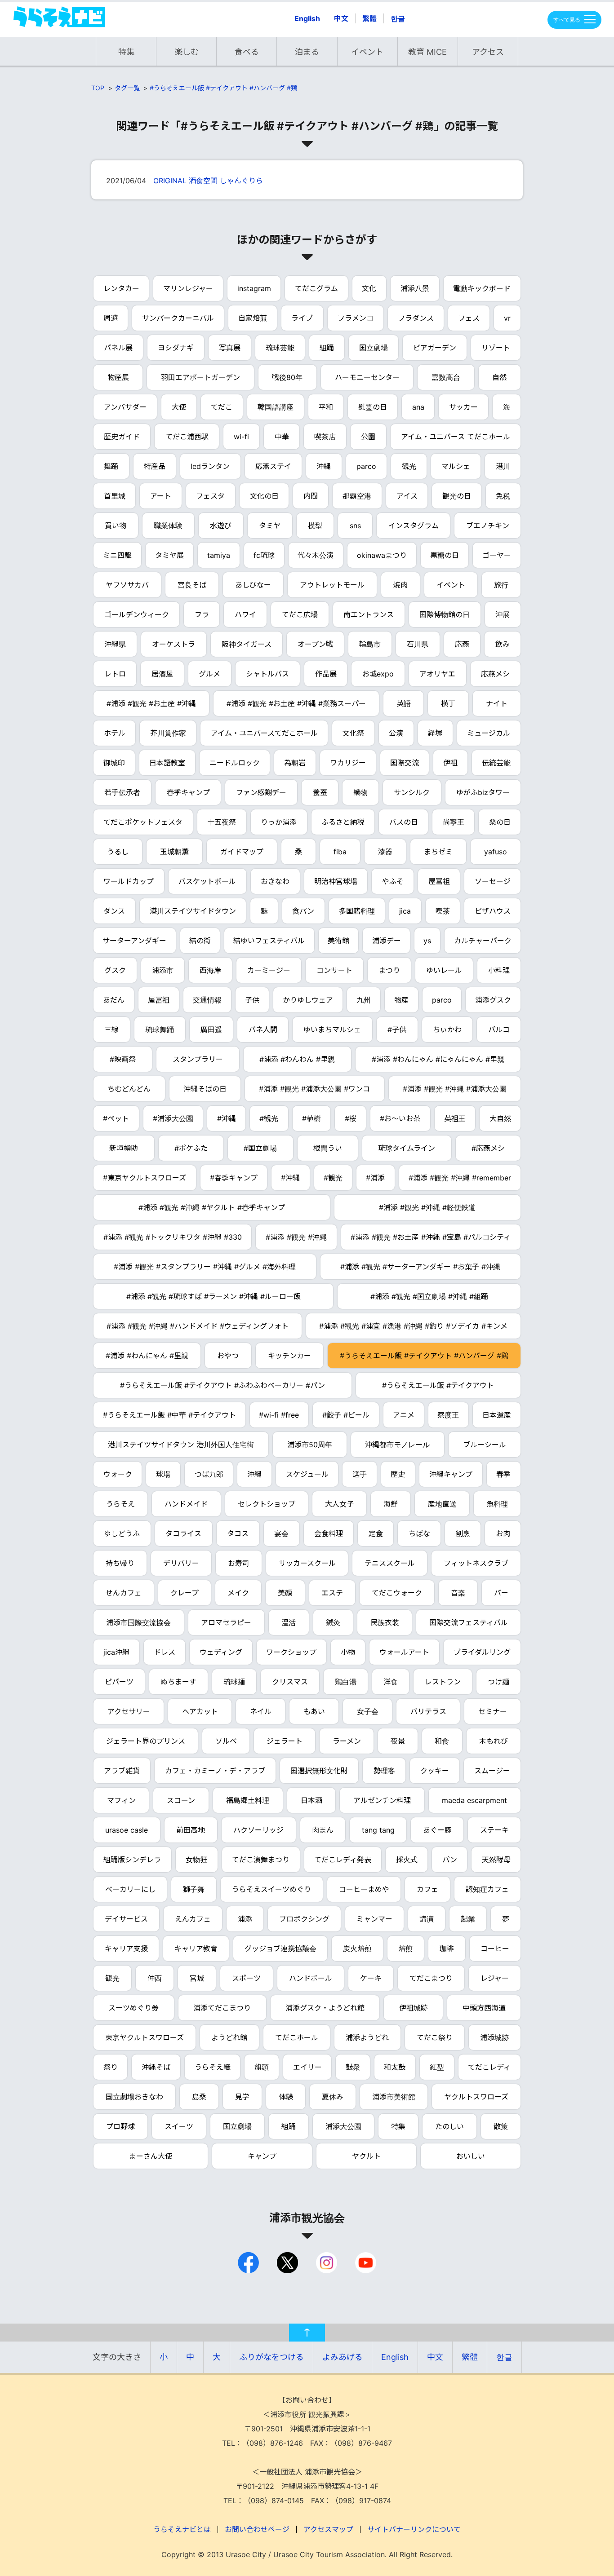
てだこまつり (431, 1978)
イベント (367, 52)
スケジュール (307, 1474)
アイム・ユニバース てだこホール (456, 437)
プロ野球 (120, 2126)
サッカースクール (307, 1563)
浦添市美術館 (394, 2097)
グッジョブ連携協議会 (280, 1949)
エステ (332, 1593)
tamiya (219, 555)
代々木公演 (316, 555)
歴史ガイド (122, 437)
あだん (114, 1000)
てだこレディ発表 (343, 1860)
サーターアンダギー (134, 941)
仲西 (155, 1978)
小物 (348, 1652)
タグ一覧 (127, 88)
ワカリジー (348, 763)
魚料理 (497, 1504)
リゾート (496, 348)
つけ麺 (498, 1682)
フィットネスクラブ (476, 1563)
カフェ (427, 1889)
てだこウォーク (397, 1593)
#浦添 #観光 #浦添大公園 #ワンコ (314, 1089)
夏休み (333, 2097)
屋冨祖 (159, 1000)
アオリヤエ (437, 674)
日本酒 (311, 1800)
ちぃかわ (447, 1030)
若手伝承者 (122, 792)
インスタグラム (414, 526)
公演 (396, 733)
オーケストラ (174, 644)
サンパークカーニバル (178, 318)
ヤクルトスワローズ (476, 2097)
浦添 (245, 1919)
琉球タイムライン (407, 1148)
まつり (389, 970)
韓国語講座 (276, 407)
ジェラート (285, 1741)
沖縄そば (156, 2067)
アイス (407, 496)
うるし (118, 852)
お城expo (378, 674)
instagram (254, 288)
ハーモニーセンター (367, 377)
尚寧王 (454, 822)
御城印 (114, 763)
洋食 (391, 1682)
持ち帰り (120, 1563)
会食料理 (329, 1533)
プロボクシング (304, 1919)
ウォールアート (404, 1652)
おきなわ (275, 881)
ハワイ (245, 614)
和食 (442, 1741)
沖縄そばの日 (205, 1089)
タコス (238, 1533)
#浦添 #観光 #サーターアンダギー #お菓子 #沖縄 (420, 1267)
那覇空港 (357, 496)
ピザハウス (493, 911)
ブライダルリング (482, 1652)
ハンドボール (311, 1978)
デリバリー (181, 1563)
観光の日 (457, 496)
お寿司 (239, 1563)
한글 (398, 18)
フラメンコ (356, 318)
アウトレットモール (332, 585)
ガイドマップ (242, 852)
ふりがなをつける (271, 2357)
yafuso (496, 852)
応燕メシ (495, 674)
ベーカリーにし (130, 1889)
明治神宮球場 (336, 881)
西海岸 (210, 970)
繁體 (369, 18)
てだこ (222, 407)
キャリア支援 (126, 1949)
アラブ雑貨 (122, 1771)
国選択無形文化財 (319, 1771)
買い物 (116, 526)
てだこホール (297, 2037)
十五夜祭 (222, 822)
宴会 (281, 1533)
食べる (247, 52)
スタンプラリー (198, 1059)
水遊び (221, 526)
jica (405, 911)
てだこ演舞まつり (261, 1860)
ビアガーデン (435, 348)
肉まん (323, 1830)
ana (418, 407)
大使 (179, 407)
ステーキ (494, 1830)
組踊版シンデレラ (132, 1860)
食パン (303, 911)
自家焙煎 (253, 318)
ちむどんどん (129, 1089)
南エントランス (369, 614)
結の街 (200, 941)
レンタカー (121, 288)
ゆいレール (444, 970)
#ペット (116, 1118)
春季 (503, 1474)
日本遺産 (497, 1415)
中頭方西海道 (484, 2008)
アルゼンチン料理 (382, 1800)
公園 (368, 437)
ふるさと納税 (343, 822)
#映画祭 (123, 1059)
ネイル (261, 1711)
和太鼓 (395, 2067)
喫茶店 (325, 437)
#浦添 (375, 1178)
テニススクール (390, 1563)
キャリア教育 (196, 1949)
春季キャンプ (188, 792)
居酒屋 (162, 674)
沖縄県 (115, 644)
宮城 (197, 1978)
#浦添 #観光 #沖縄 (296, 1237)
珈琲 (447, 1949)
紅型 (437, 2067)
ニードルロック (235, 763)
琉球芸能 (280, 348)
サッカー (463, 407)
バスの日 (404, 822)
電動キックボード (482, 288)
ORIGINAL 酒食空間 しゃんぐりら (208, 181)
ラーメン (347, 1741)
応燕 (462, 644)
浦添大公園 (343, 2126)
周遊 (111, 318)
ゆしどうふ (122, 1533)
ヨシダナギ (176, 348)
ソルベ (226, 1741)
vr (507, 318)
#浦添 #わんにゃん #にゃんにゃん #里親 (438, 1059)
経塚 (435, 733)
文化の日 (264, 496)
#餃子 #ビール (346, 1415)
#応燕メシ (488, 1148)
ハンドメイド (186, 1504)
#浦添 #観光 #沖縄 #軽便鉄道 (427, 1207)
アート (161, 496)
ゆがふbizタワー (483, 792)
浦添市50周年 (310, 1445)
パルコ (499, 1030)
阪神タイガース (247, 644)
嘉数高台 (446, 377)
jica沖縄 (116, 1652)
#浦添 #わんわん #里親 (297, 1059)
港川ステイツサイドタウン (193, 911)
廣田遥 (211, 1030)
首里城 (115, 496)
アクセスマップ (328, 2529)
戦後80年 (287, 377)
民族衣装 (385, 1622)
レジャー (495, 1978)
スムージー (492, 1771)
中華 (282, 437)
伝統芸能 (496, 763)
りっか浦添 (279, 822)
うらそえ (120, 1504)
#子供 (397, 1030)
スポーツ (246, 1978)
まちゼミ (438, 852)
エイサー (307, 2067)
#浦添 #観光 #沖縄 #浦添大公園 (455, 1089)
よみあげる (343, 2357)
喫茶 (443, 911)
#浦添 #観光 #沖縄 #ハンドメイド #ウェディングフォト (198, 1326)
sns (355, 526)
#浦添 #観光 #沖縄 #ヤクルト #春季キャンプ (212, 1207)
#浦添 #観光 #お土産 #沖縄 (151, 703)
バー (501, 1593)
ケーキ (371, 1978)
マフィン (121, 1800)
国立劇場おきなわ (134, 2097)
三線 (111, 1030)
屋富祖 (439, 881)
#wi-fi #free (279, 1415)
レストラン (443, 1682)
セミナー (493, 1711)
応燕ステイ (273, 466)
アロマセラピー (226, 1622)
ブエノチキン (488, 526)
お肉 (503, 1533)
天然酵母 (496, 1860)
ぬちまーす (178, 1682)
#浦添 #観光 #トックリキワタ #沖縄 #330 (173, 1237)
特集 (126, 52)
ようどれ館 (229, 2037)
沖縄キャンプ (451, 1474)
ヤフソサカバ (127, 585)
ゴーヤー (497, 555)
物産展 (118, 377)
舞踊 (111, 466)
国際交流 (405, 763)
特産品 (155, 466)
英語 (404, 703)
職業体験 (168, 526)
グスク (115, 970)
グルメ (209, 674)
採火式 (407, 1860)
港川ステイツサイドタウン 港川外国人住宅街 (181, 1445)
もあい (314, 1711)
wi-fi (241, 437)
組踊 (327, 348)
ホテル (115, 733)
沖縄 (324, 466)
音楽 (458, 1593)
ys (427, 941)
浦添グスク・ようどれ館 (325, 2008)
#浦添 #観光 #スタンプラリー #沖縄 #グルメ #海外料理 (205, 1267)
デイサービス (126, 1919)
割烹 (463, 1533)
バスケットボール (207, 881)
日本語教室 (167, 763)
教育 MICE (427, 52)
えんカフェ (193, 1919)
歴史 (398, 1474)
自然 (499, 377)
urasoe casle (127, 1830)
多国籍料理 (357, 911)
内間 (311, 496)
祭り (111, 2067)
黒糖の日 (445, 555)
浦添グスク (493, 1000)
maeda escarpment (474, 1800)
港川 (503, 466)
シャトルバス (267, 674)
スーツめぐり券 (133, 2008)
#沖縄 (227, 1118)
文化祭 (353, 733)
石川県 (418, 644)
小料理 (499, 970)
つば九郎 (209, 1474)
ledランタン (210, 466)
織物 (360, 792)
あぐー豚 (437, 1830)
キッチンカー (289, 1356)
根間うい (328, 1148)
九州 (364, 1000)
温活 (289, 1622)
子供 (252, 1000)
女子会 (368, 1711)
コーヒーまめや (364, 1889)
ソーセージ (493, 881)
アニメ (404, 1415)
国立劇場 (374, 348)
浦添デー (387, 941)
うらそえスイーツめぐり (271, 1889)
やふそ (393, 881)
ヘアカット (200, 1711)
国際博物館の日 (445, 614)
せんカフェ (124, 1593)
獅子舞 (194, 1889)
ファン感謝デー (261, 792)
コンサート (334, 970)
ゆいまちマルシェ (332, 1030)
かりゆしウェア (308, 1000)
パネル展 (118, 348)
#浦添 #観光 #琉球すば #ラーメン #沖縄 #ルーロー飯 (214, 1296)
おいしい (471, 2156)
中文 (341, 18)
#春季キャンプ (234, 1178)
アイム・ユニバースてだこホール (264, 733)
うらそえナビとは (182, 2529)
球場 (163, 1474)
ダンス (114, 911)
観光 (409, 466)
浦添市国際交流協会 (138, 1622)
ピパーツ (119, 1682)
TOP (98, 88)
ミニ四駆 (117, 555)
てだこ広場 (300, 614)
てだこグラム (316, 288)
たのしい (449, 2126)
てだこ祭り (435, 2037)
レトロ (115, 674)
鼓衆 (353, 2067)
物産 (401, 1000)
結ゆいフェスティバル (269, 941)
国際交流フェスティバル (469, 1622)
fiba (340, 852)
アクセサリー (129, 1711)
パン (450, 1860)
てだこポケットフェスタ (143, 822)
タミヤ (270, 526)
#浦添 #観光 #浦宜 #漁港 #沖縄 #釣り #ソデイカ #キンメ (413, 1326)
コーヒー (495, 1949)
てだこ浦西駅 (187, 437)
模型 (315, 526)
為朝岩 (295, 763)
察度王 (448, 1415)
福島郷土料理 (248, 1800)
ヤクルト (366, 2156)
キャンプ (262, 2156)
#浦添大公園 (173, 1118)
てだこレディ (489, 2067)
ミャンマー (374, 1919)
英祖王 (455, 1118)
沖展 (503, 614)
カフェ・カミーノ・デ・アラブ (215, 1771)
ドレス (165, 1652)
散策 (501, 2126)
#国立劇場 (260, 1148)
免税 (503, 496)
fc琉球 (264, 555)
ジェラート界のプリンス (146, 1741)
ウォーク (118, 1474)
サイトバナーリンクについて (414, 2529)
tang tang (378, 1830)
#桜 (351, 1118)
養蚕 (320, 792)
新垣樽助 (124, 1148)
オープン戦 (315, 644)
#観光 (269, 1118)
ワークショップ (291, 1652)
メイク (238, 1593)
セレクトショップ (267, 1504)
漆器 (385, 852)
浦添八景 (415, 288)
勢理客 (384, 1771)
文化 (369, 288)
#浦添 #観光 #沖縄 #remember (460, 1178)
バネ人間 (263, 1030)
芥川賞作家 (168, 733)
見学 (242, 2097)
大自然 (500, 1118)
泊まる (307, 52)
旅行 (501, 585)
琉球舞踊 (160, 1030)
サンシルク (412, 792)
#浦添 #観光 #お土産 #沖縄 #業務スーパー (296, 703)
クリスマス (290, 1682)
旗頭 (262, 2067)
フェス (469, 318)
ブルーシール (485, 1445)
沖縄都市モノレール (397, 1445)
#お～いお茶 (400, 1118)
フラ (202, 614)
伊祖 (450, 763)
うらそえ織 (213, 2067)
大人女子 (339, 1504)
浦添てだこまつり (222, 2008)
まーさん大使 (151, 2156)
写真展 (230, 348)
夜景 (398, 1741)
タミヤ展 (169, 555)
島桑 (199, 2097)
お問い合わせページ (257, 2529)
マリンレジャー (188, 288)
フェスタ (210, 496)
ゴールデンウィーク (137, 614)
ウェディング (221, 1652)
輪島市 (370, 644)
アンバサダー (125, 407)
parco (366, 466)
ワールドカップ (129, 881)
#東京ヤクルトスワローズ (145, 1178)
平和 (326, 407)
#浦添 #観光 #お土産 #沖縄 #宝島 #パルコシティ (431, 1237)
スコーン (181, 1800)
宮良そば (192, 585)
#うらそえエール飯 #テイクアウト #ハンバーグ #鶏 (223, 88)
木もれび (494, 1741)
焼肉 (400, 585)
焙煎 (405, 1949)
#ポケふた (191, 1148)
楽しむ (187, 52)
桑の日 (500, 822)
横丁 (448, 703)
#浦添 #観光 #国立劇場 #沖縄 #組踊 (429, 1296)
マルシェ (456, 466)
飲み (503, 644)
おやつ (228, 1356)
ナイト (497, 703)
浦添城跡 (494, 2037)
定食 (376, 1533)
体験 (286, 2097)
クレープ (185, 1593)
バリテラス (428, 1711)
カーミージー (269, 970)
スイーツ (179, 2126)
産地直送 (442, 1504)
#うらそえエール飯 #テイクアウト (438, 1385)
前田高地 (191, 1830)
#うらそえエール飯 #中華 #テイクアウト (169, 1415)
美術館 (338, 941)
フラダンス (416, 318)
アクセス (488, 52)
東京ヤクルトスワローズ (145, 2037)
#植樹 (311, 1118)
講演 (427, 1919)
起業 (468, 1919)
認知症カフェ (487, 1889)
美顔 (285, 1593)
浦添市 (163, 970)
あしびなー (253, 585)
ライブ (302, 318)
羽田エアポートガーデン (200, 377)
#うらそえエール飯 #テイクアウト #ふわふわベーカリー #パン (222, 1385)
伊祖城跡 (414, 2008)
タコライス (183, 1533)
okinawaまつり (382, 555)
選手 (360, 1474)
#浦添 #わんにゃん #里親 (147, 1356)
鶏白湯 (346, 1682)
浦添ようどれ (367, 2037)
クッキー (435, 1771)
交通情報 (207, 1000)
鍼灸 (333, 1622)
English (307, 18)
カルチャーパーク (483, 941)
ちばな (419, 1533)
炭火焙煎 (357, 1949)
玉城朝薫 (174, 852)
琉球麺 (234, 1682)
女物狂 (196, 1860)
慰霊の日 (373, 407)
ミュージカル (489, 733)
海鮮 (391, 1504)
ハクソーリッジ (258, 1830)
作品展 (326, 674)
